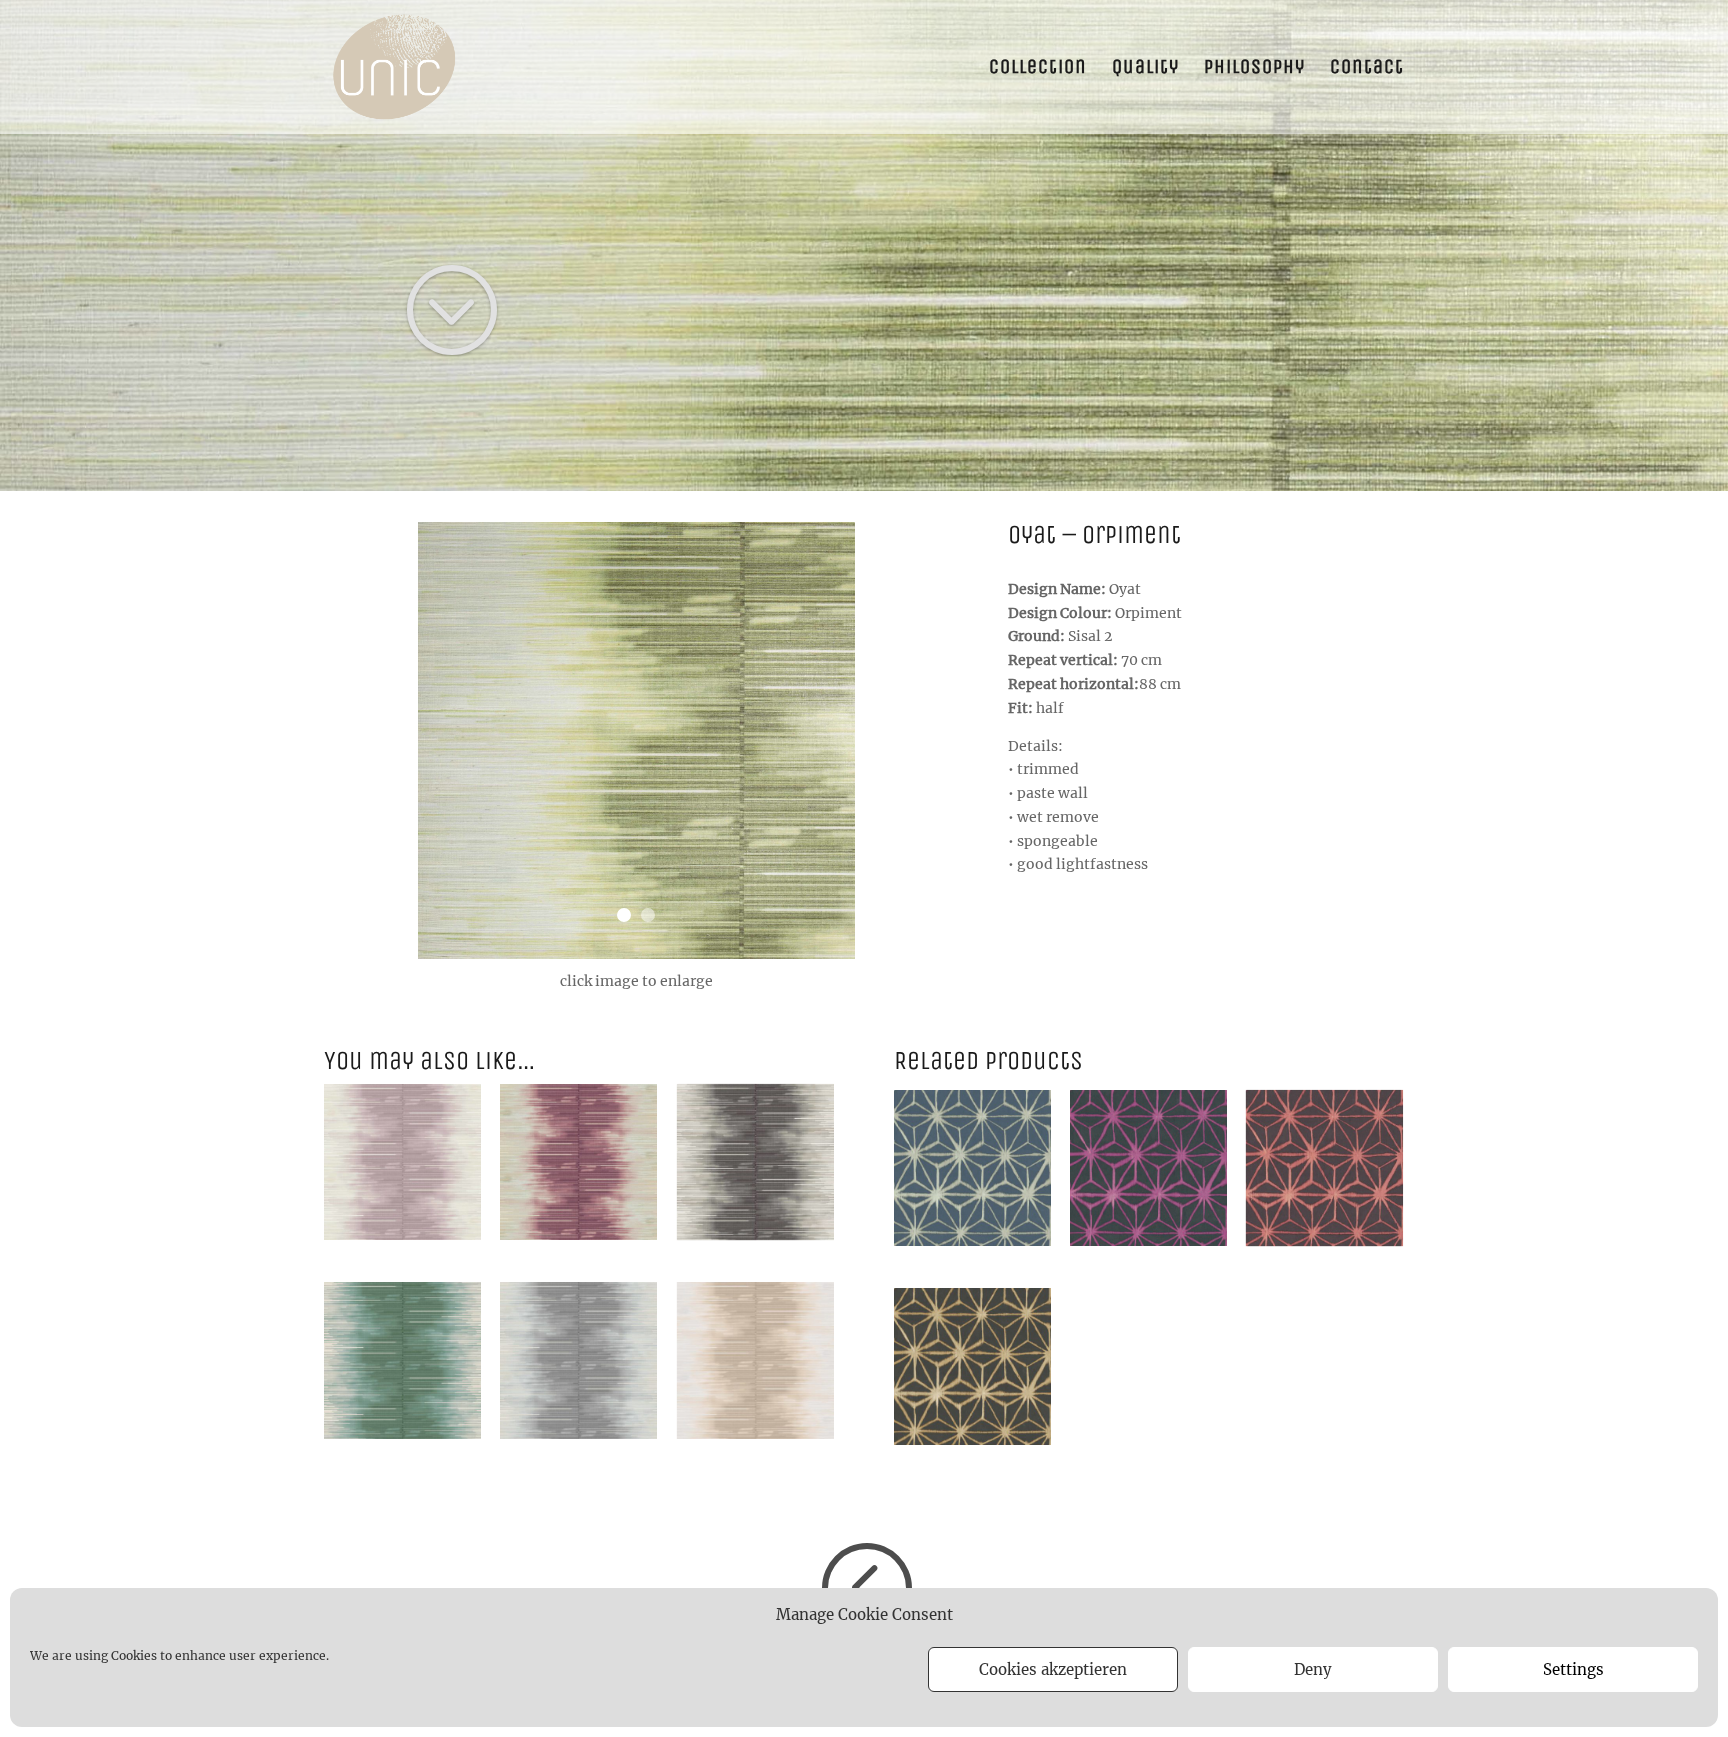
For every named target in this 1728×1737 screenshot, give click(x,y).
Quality (1145, 69)
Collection (1038, 69)
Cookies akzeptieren (1053, 1669)
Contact (1367, 69)
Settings (1573, 1669)
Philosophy (1254, 69)
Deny (1313, 1669)
